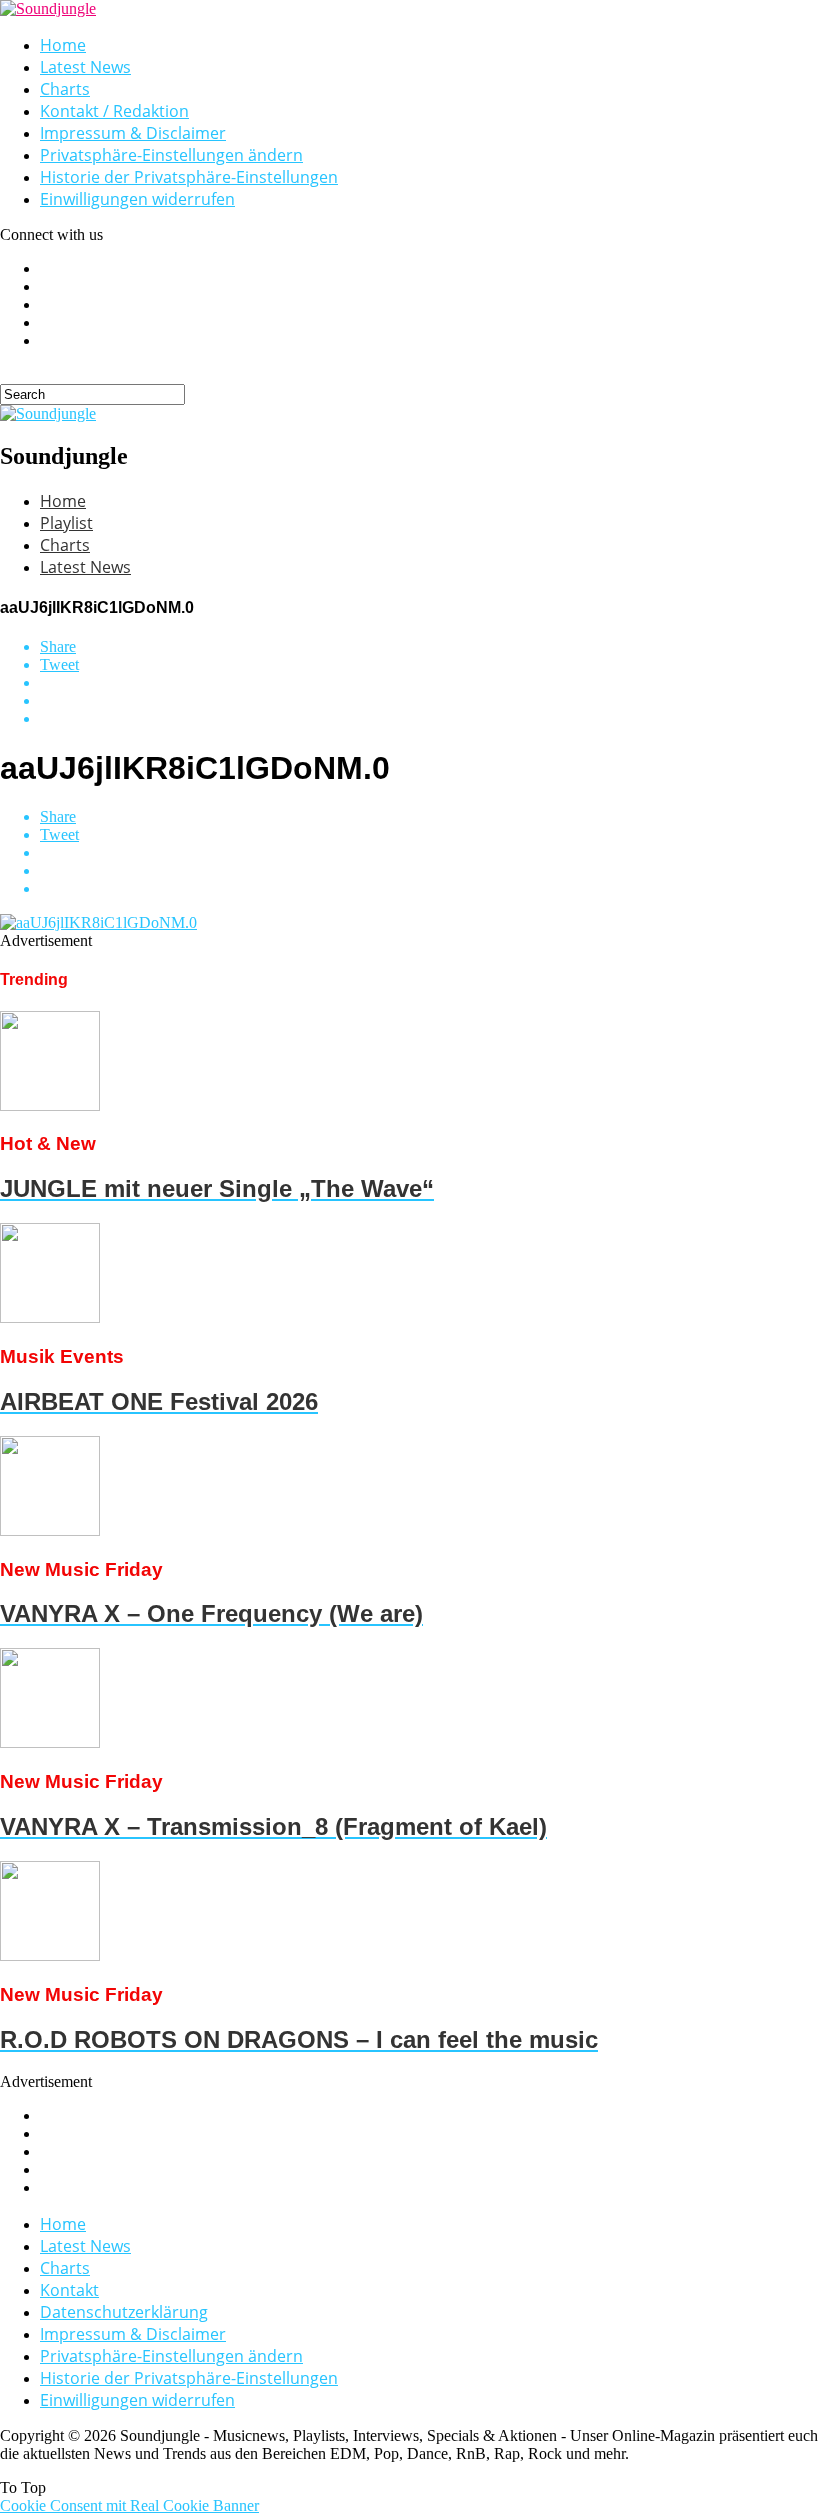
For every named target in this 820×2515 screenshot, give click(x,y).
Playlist (66, 523)
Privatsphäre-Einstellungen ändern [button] (171, 155)
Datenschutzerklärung (124, 2312)
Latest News (85, 67)
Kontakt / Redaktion (114, 111)
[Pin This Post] (430, 701)
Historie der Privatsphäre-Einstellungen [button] (189, 177)
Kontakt (69, 2290)
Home (63, 45)
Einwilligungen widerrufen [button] (137, 199)
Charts (65, 89)
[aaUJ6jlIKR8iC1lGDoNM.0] (98, 922)
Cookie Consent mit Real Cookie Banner (129, 2505)
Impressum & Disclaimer (133, 133)
